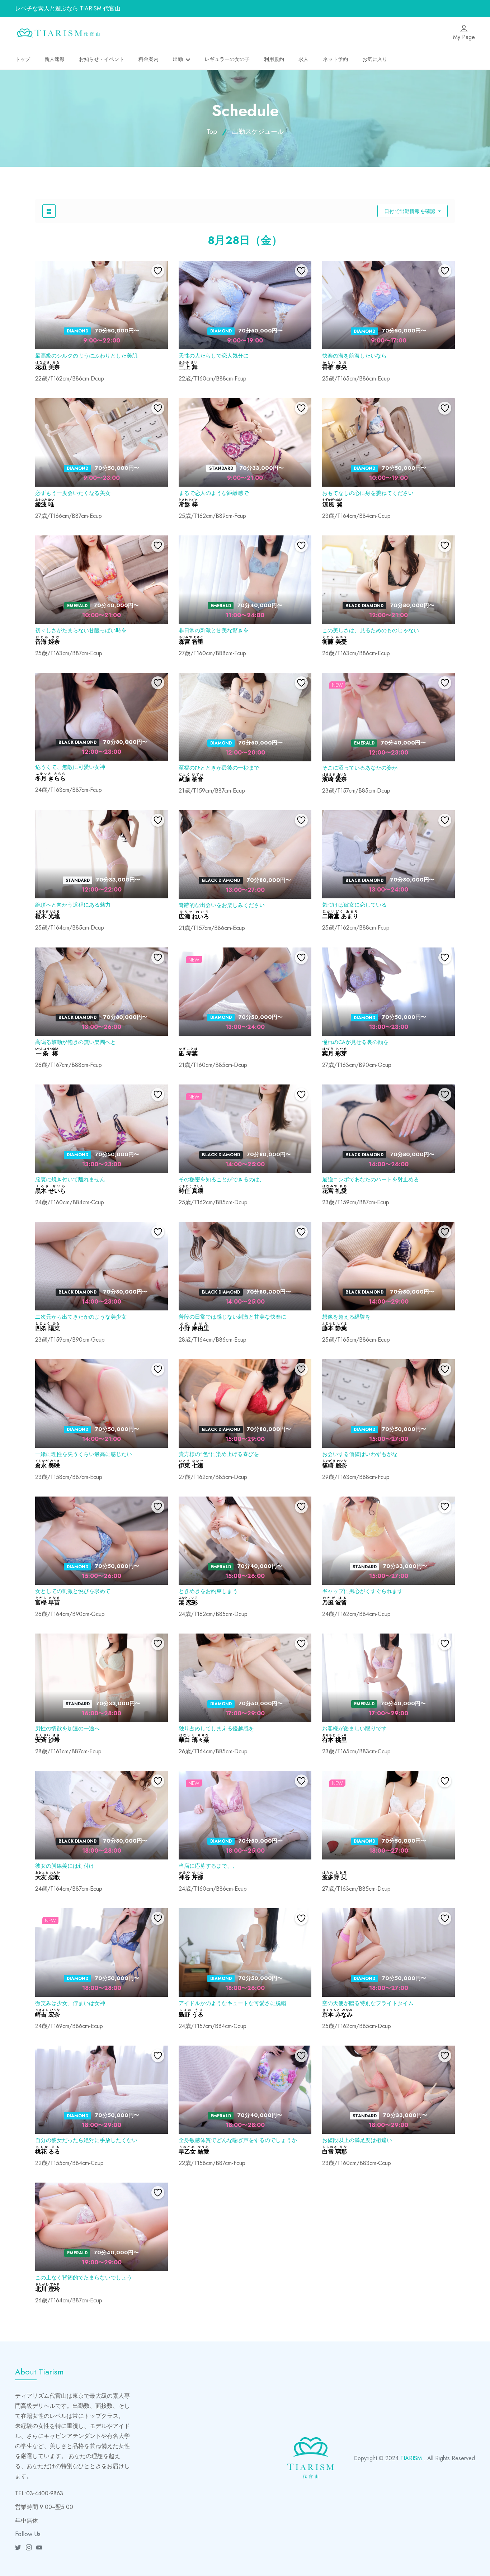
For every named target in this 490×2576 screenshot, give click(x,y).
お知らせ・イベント (102, 59)
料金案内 (149, 59)
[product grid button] (49, 211)
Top (212, 132)
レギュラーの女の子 (227, 59)
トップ (23, 59)
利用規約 (274, 59)
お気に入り (375, 59)
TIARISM (411, 2458)
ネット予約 (335, 59)
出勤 (178, 59)
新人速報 (55, 59)
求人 (303, 59)
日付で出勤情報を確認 (410, 211)
